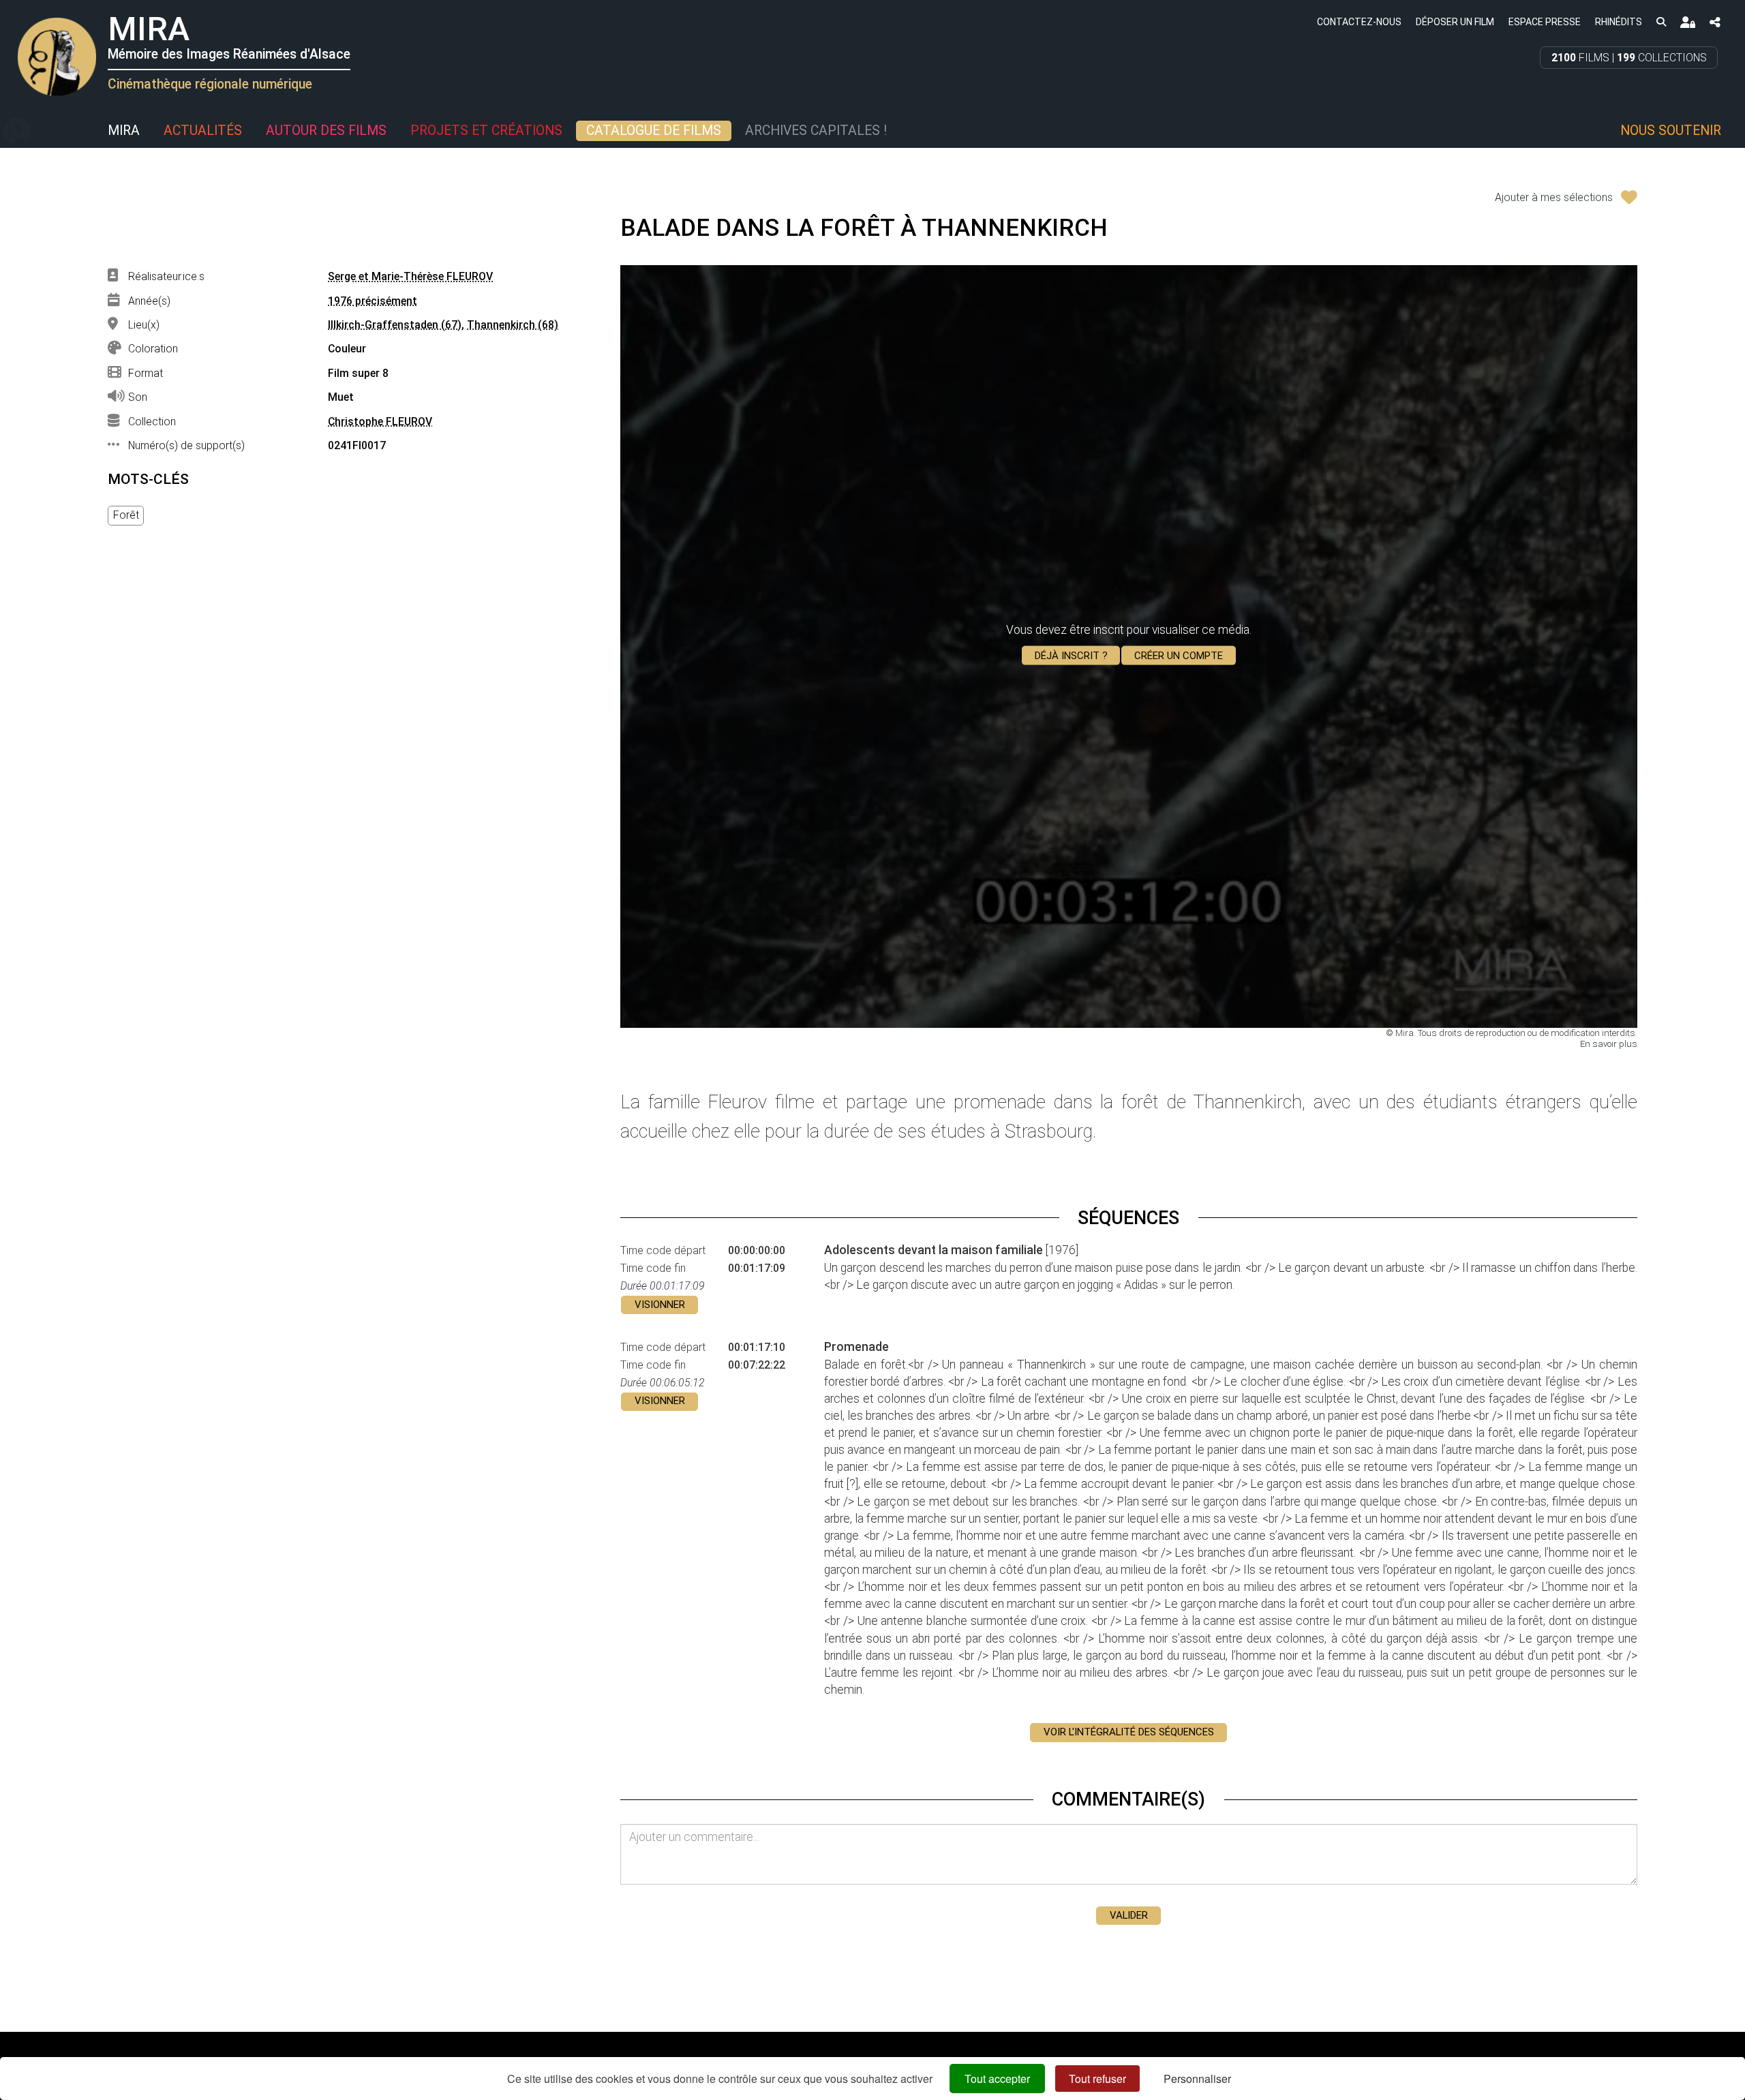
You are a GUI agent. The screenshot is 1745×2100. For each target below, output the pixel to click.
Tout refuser (1097, 2079)
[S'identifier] (1687, 22)
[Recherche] (1661, 21)
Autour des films (326, 131)
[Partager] (1715, 22)
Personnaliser (1197, 2079)
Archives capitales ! (816, 131)
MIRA (124, 131)
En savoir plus (1609, 1044)
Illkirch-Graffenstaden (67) (395, 325)
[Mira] (17, 131)
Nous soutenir (1671, 131)
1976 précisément (373, 301)
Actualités (203, 131)
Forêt (126, 515)
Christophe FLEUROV (380, 422)
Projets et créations (486, 131)
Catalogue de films (654, 131)
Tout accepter (997, 2079)
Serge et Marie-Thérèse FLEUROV (410, 276)
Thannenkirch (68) (513, 325)
